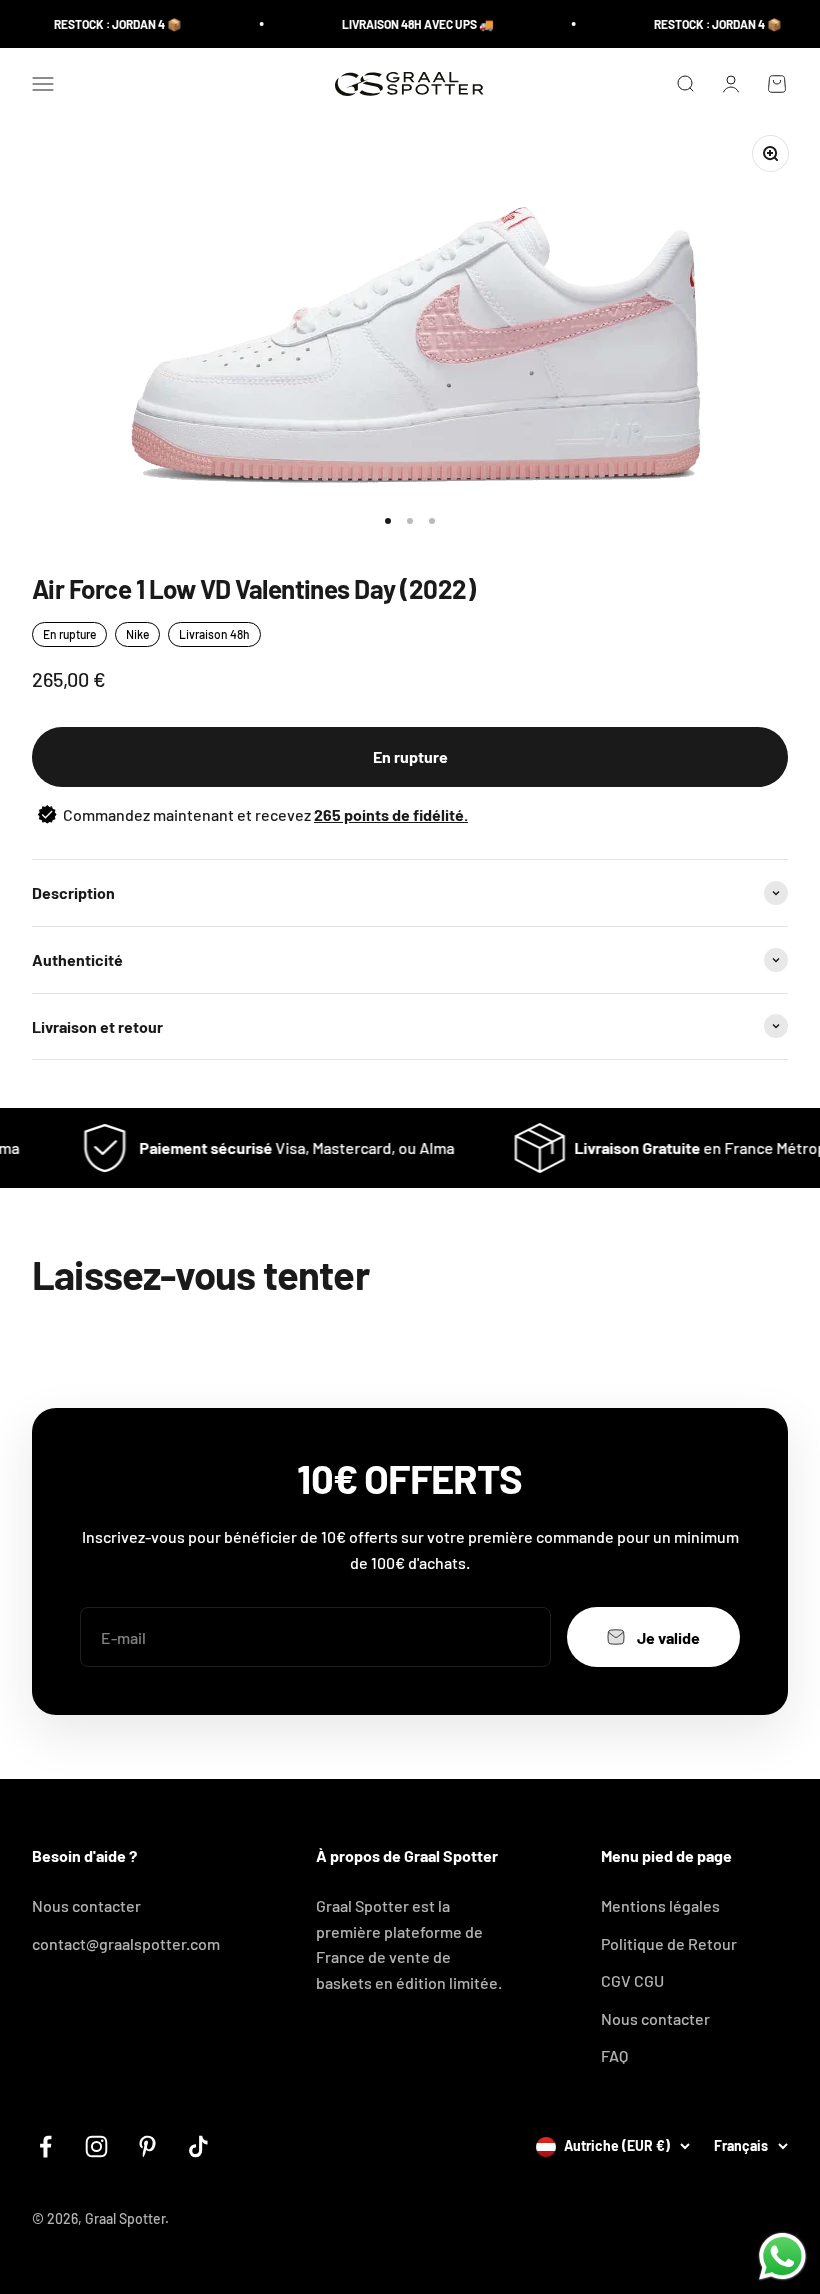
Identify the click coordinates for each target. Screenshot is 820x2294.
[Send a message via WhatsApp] (782, 2256)
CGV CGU (632, 1980)
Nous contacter (86, 1905)
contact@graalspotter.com (126, 1943)
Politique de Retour (669, 1943)
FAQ (614, 2055)
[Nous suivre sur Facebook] (45, 2146)
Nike (137, 634)
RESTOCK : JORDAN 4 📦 (103, 24)
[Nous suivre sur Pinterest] (147, 2146)
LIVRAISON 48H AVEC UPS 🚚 (403, 24)
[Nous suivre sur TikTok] (198, 2146)
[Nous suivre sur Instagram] (96, 2146)
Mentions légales (660, 1905)
